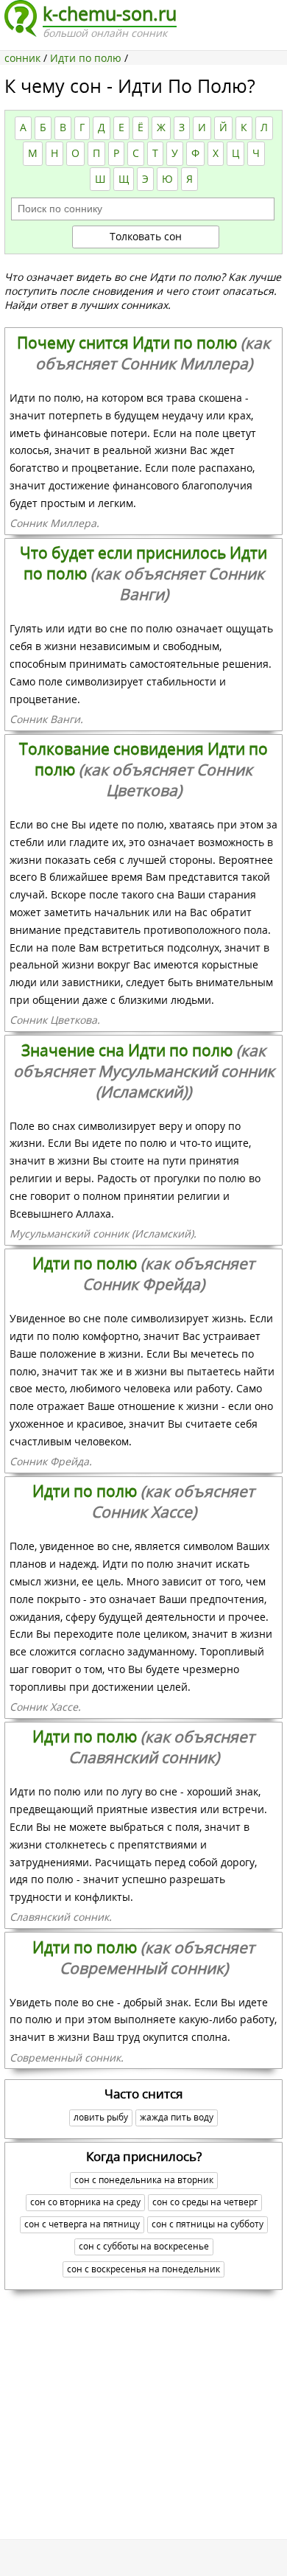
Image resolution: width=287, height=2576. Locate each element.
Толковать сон (146, 236)
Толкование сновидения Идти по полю (143, 769)
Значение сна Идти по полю (144, 1071)
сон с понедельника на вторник (144, 2180)
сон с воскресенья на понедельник (143, 2269)
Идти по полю (143, 1274)
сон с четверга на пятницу (82, 2224)
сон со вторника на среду (85, 2202)
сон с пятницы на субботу (208, 2224)
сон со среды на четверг (205, 2202)
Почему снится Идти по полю (143, 353)
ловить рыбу (101, 2117)
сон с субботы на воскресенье (144, 2246)
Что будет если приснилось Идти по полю (143, 573)
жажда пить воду (177, 2117)
